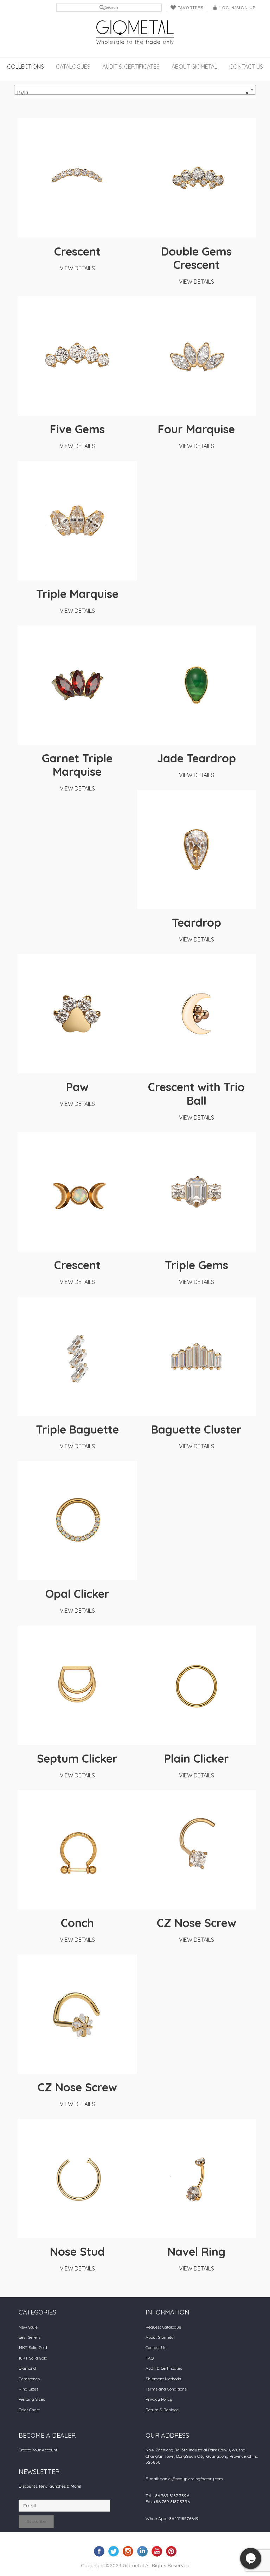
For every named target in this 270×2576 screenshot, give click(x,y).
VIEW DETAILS (77, 268)
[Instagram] (128, 2551)
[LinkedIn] (142, 2551)
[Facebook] (99, 2551)
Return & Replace (162, 2410)
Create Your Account (38, 2450)
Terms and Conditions (166, 2389)
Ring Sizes (28, 2389)
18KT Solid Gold (33, 2358)
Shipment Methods (163, 2379)
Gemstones (29, 2379)
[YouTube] (157, 2551)
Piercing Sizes (32, 2399)
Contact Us (246, 67)
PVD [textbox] (133, 93)
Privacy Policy (159, 2399)
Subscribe (36, 2521)
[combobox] (135, 90)
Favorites (191, 8)
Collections (25, 67)
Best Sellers (30, 2337)
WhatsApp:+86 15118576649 (172, 2518)
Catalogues (73, 67)
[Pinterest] (171, 2551)
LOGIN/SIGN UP (238, 8)
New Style (28, 2327)
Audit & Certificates (131, 67)
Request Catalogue (163, 2327)
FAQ (150, 2358)
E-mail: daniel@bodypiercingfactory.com (184, 2479)
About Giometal (194, 67)
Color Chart (29, 2410)
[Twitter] (114, 2551)
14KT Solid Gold (33, 2347)
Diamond (27, 2368)
